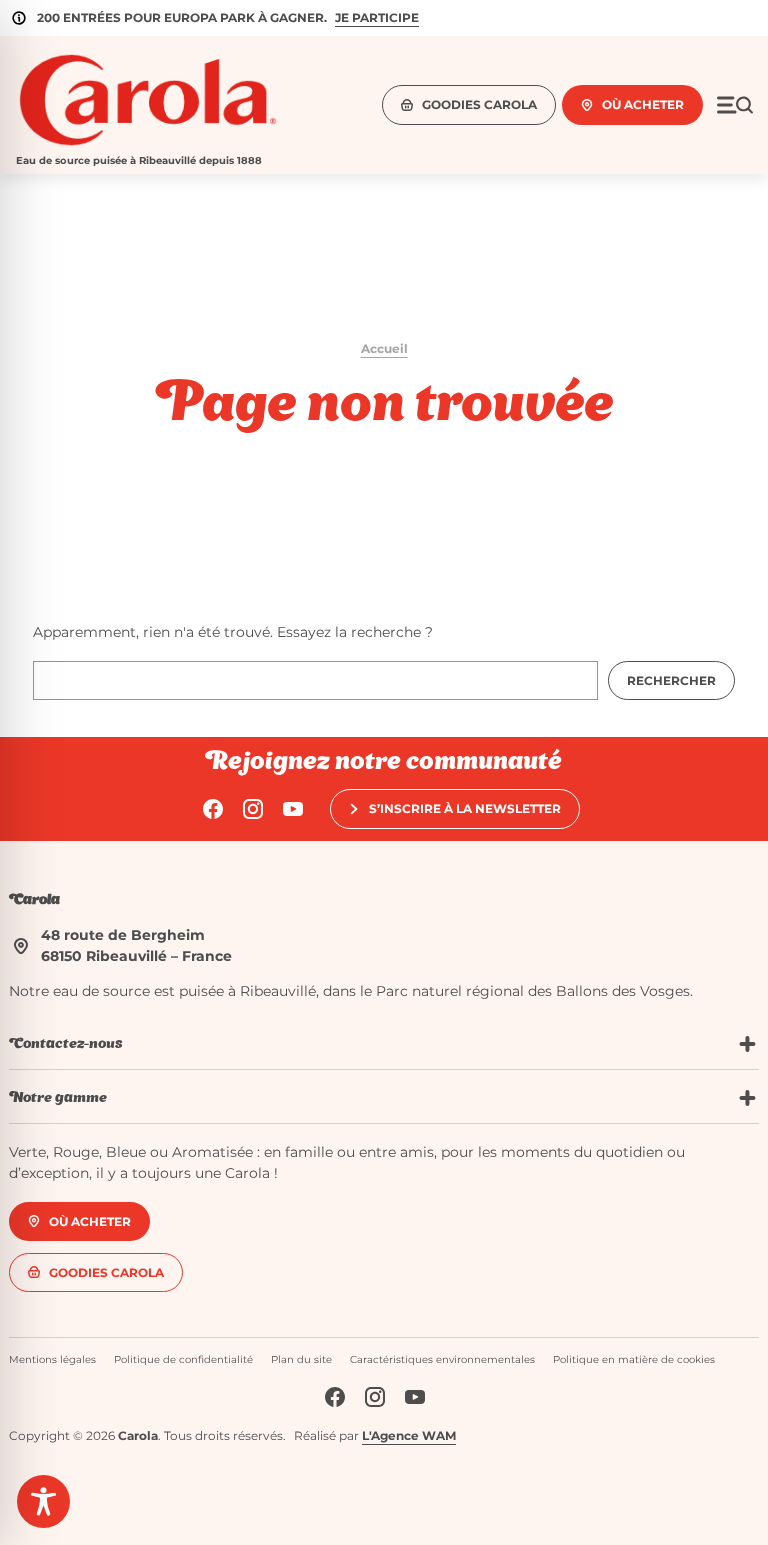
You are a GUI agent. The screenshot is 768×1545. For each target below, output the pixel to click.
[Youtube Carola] (293, 809)
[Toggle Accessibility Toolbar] (43, 1501)
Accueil (384, 348)
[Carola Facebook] (213, 809)
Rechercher (671, 680)
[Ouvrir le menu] (735, 105)
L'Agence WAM (409, 1435)
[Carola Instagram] (253, 809)
